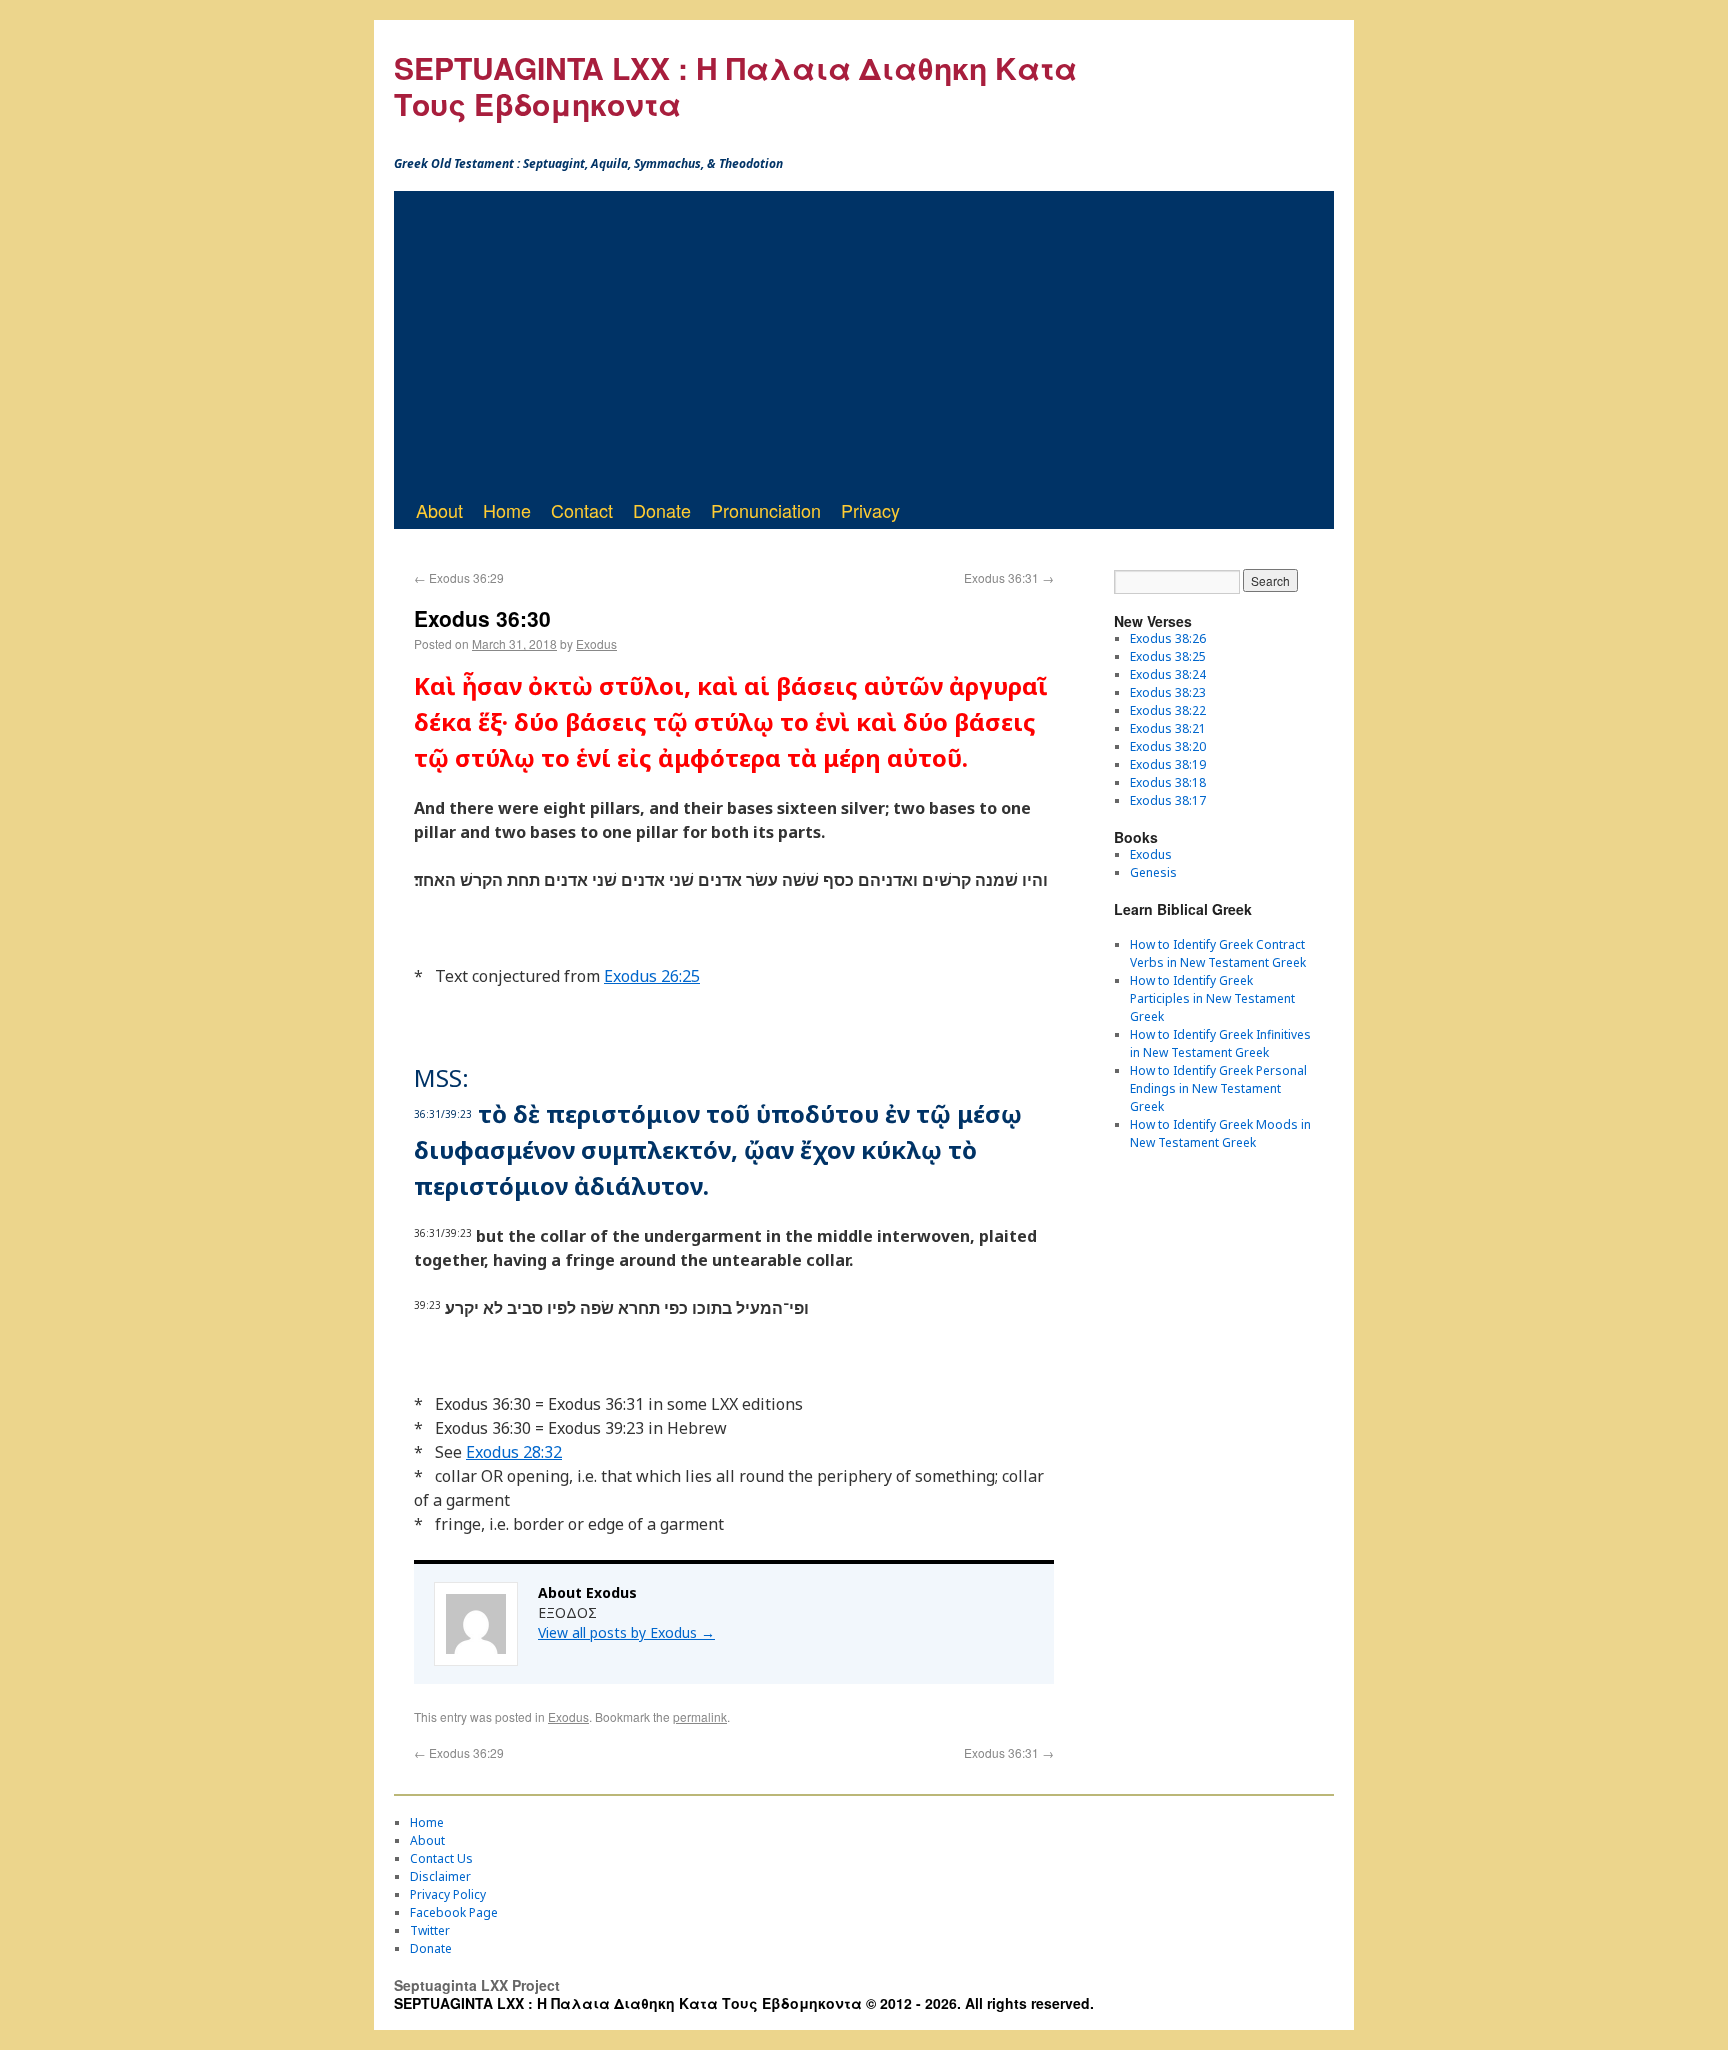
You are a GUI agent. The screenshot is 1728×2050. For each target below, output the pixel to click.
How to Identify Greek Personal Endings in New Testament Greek (1218, 1088)
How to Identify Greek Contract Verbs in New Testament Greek (1218, 953)
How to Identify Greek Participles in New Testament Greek (1212, 998)
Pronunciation (766, 510)
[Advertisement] (864, 341)
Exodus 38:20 (1168, 746)
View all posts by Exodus (626, 1632)
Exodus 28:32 (514, 1452)
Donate (662, 510)
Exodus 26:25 (652, 976)
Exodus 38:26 (1168, 638)
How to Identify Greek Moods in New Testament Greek (1220, 1133)
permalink (700, 1716)
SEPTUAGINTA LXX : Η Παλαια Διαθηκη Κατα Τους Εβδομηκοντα (735, 85)
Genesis (1153, 872)
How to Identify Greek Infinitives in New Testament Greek (1220, 1043)
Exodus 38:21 (1168, 728)
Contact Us (441, 1858)
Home (507, 510)
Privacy (870, 510)
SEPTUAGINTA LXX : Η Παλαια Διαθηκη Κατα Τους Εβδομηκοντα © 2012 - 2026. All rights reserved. (744, 2003)
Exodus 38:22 (1168, 710)
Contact (582, 510)
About (439, 510)
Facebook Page (454, 1912)
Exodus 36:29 (459, 577)
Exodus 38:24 (1168, 674)
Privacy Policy (448, 1894)
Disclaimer (440, 1876)
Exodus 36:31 (1009, 577)
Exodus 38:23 (1168, 692)
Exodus (596, 643)
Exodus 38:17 (1168, 800)
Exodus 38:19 (1168, 764)
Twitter (430, 1930)
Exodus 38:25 (1168, 656)
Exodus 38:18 (1168, 782)
